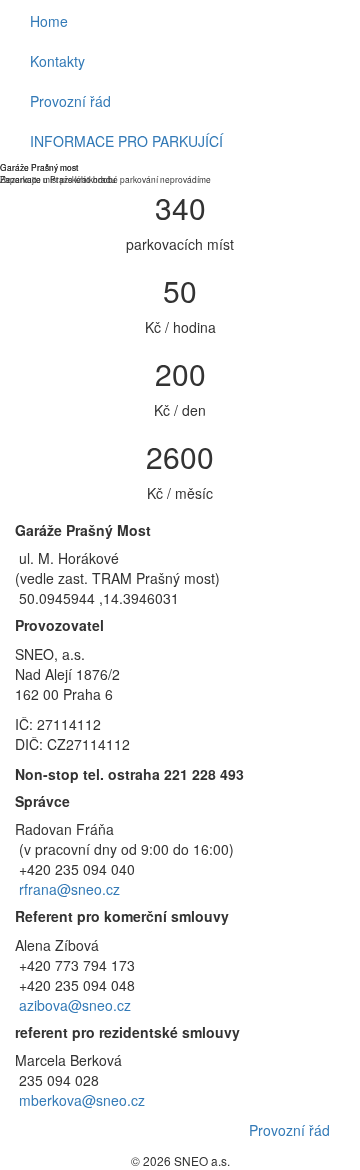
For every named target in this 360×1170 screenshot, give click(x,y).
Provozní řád (70, 101)
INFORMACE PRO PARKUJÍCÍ (126, 141)
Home (49, 21)
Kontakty (57, 61)
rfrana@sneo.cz (69, 889)
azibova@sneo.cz (75, 1005)
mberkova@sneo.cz (82, 1100)
